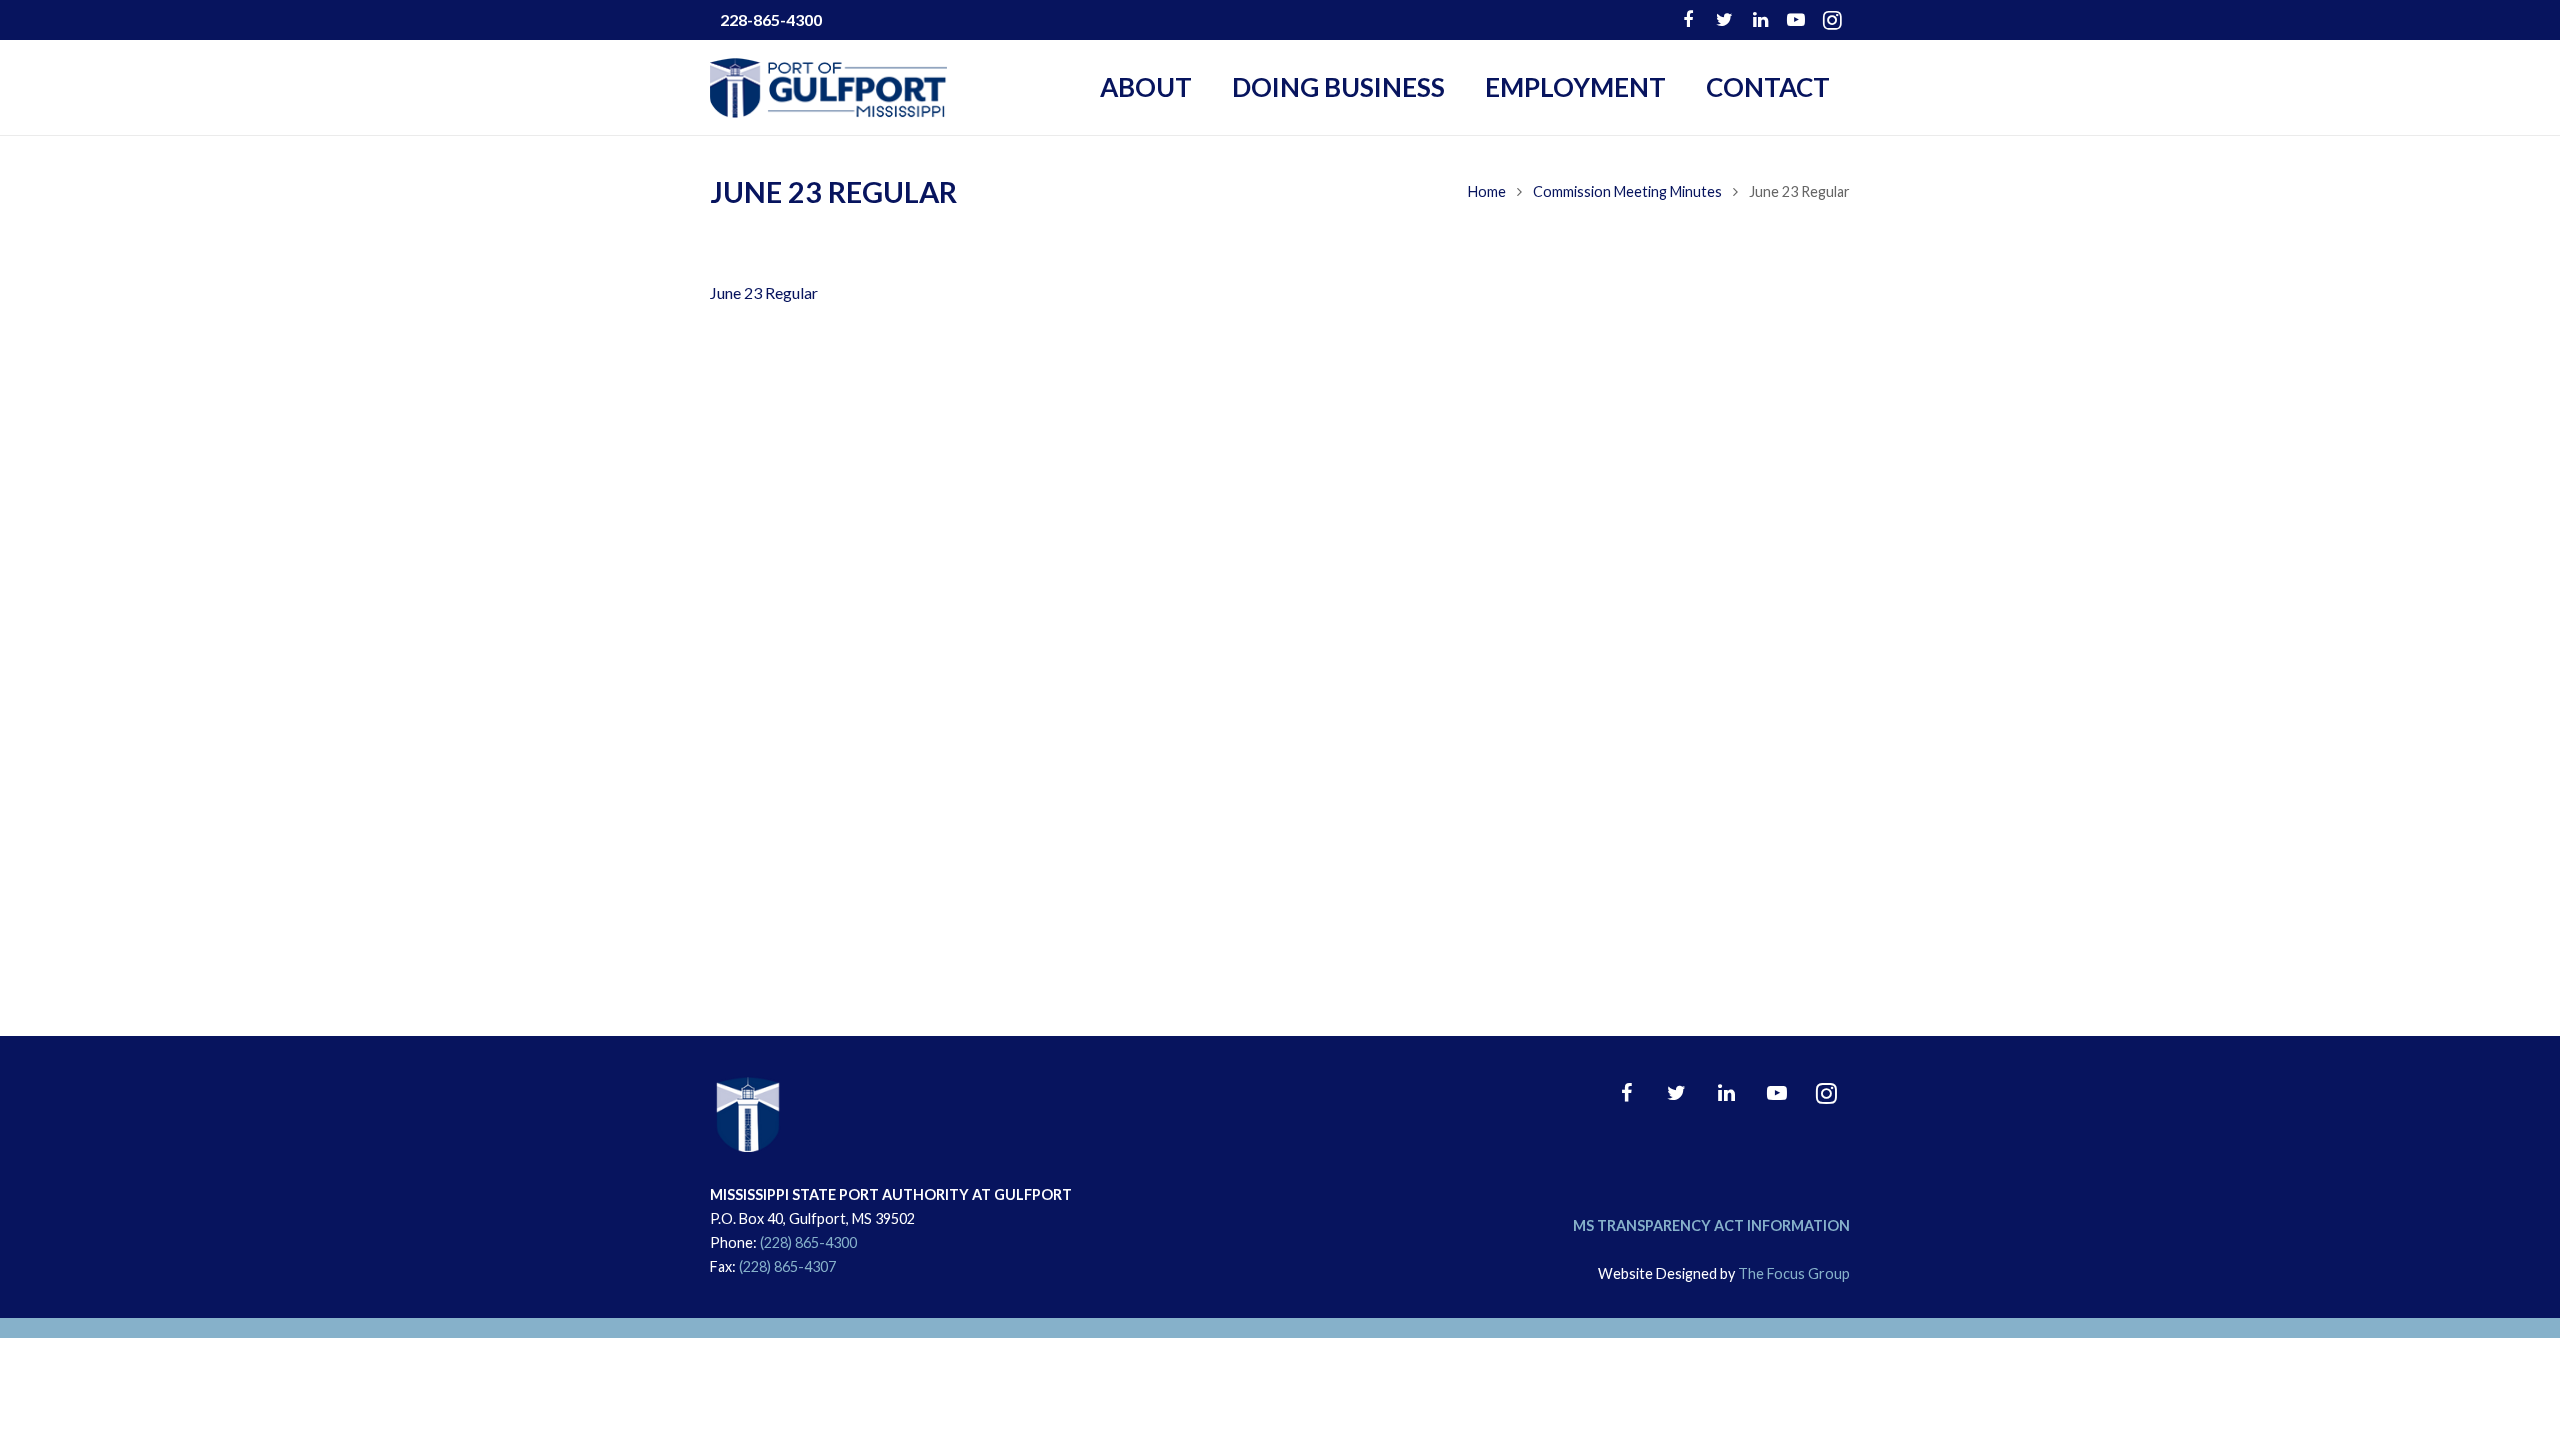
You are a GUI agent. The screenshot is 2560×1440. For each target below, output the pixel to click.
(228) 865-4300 (808, 1242)
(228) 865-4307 (787, 1266)
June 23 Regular (764, 292)
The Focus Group (1794, 1273)
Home (1487, 191)
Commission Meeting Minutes (1627, 191)
